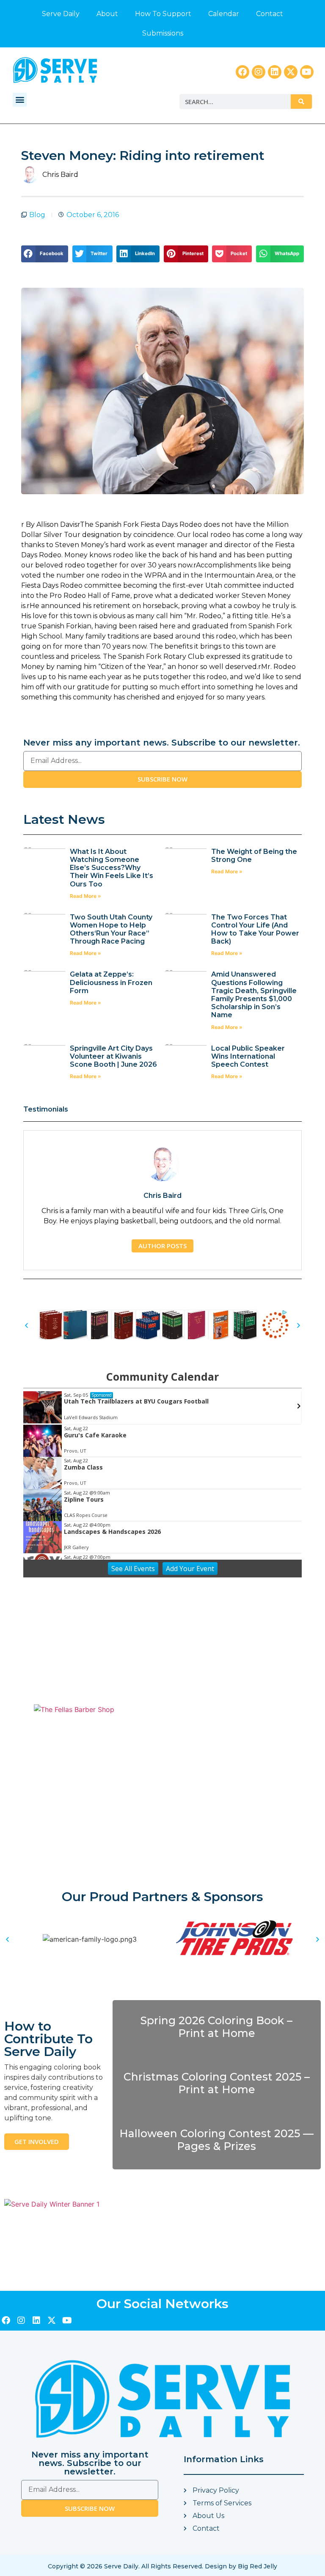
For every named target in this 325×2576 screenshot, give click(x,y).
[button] (20, 100)
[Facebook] (242, 72)
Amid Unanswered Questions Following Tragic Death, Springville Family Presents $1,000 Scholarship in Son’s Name (254, 995)
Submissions (163, 33)
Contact (270, 14)
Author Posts (162, 1246)
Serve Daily (61, 14)
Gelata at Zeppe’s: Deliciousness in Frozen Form (111, 982)
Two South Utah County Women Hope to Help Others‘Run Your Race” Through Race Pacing (111, 929)
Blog (37, 215)
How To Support (163, 14)
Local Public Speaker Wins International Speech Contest (248, 1056)
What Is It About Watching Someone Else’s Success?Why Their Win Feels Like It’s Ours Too (112, 868)
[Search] (301, 102)
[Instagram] (259, 72)
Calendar (224, 14)
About (107, 14)
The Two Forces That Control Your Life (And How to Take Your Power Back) (255, 929)
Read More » (85, 896)
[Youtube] (307, 72)
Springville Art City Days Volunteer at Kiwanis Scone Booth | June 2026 (113, 1056)
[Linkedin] (275, 72)
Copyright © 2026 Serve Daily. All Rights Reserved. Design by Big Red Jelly (162, 2566)
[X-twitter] (291, 72)
